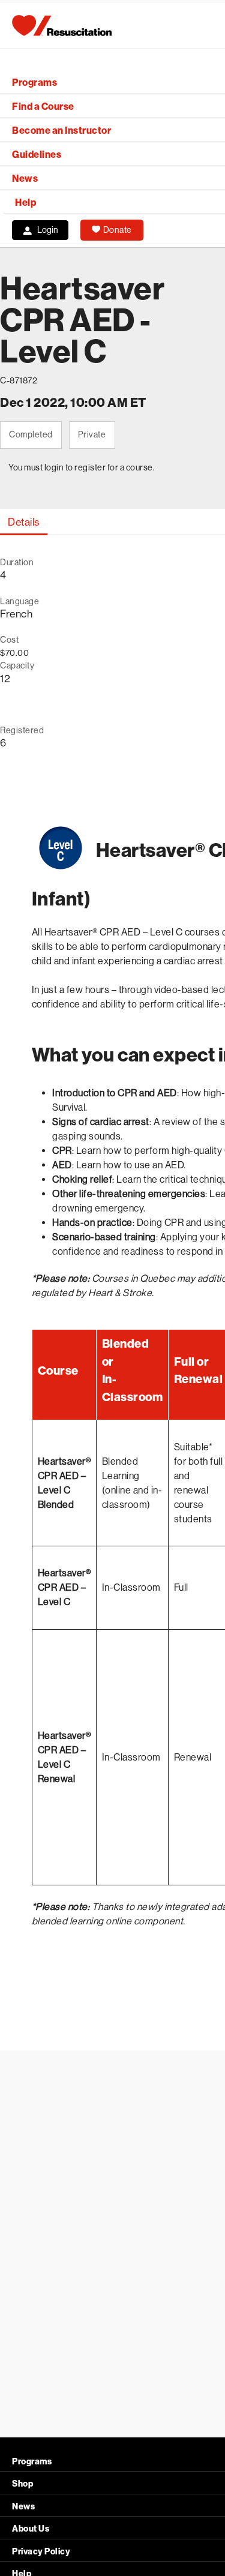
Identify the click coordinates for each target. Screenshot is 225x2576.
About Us (31, 2529)
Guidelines (37, 155)
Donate (118, 230)
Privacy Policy (41, 2552)
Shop (22, 2484)
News (25, 179)
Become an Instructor (61, 131)
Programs (34, 83)
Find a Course (43, 107)
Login (48, 230)
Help (25, 203)
